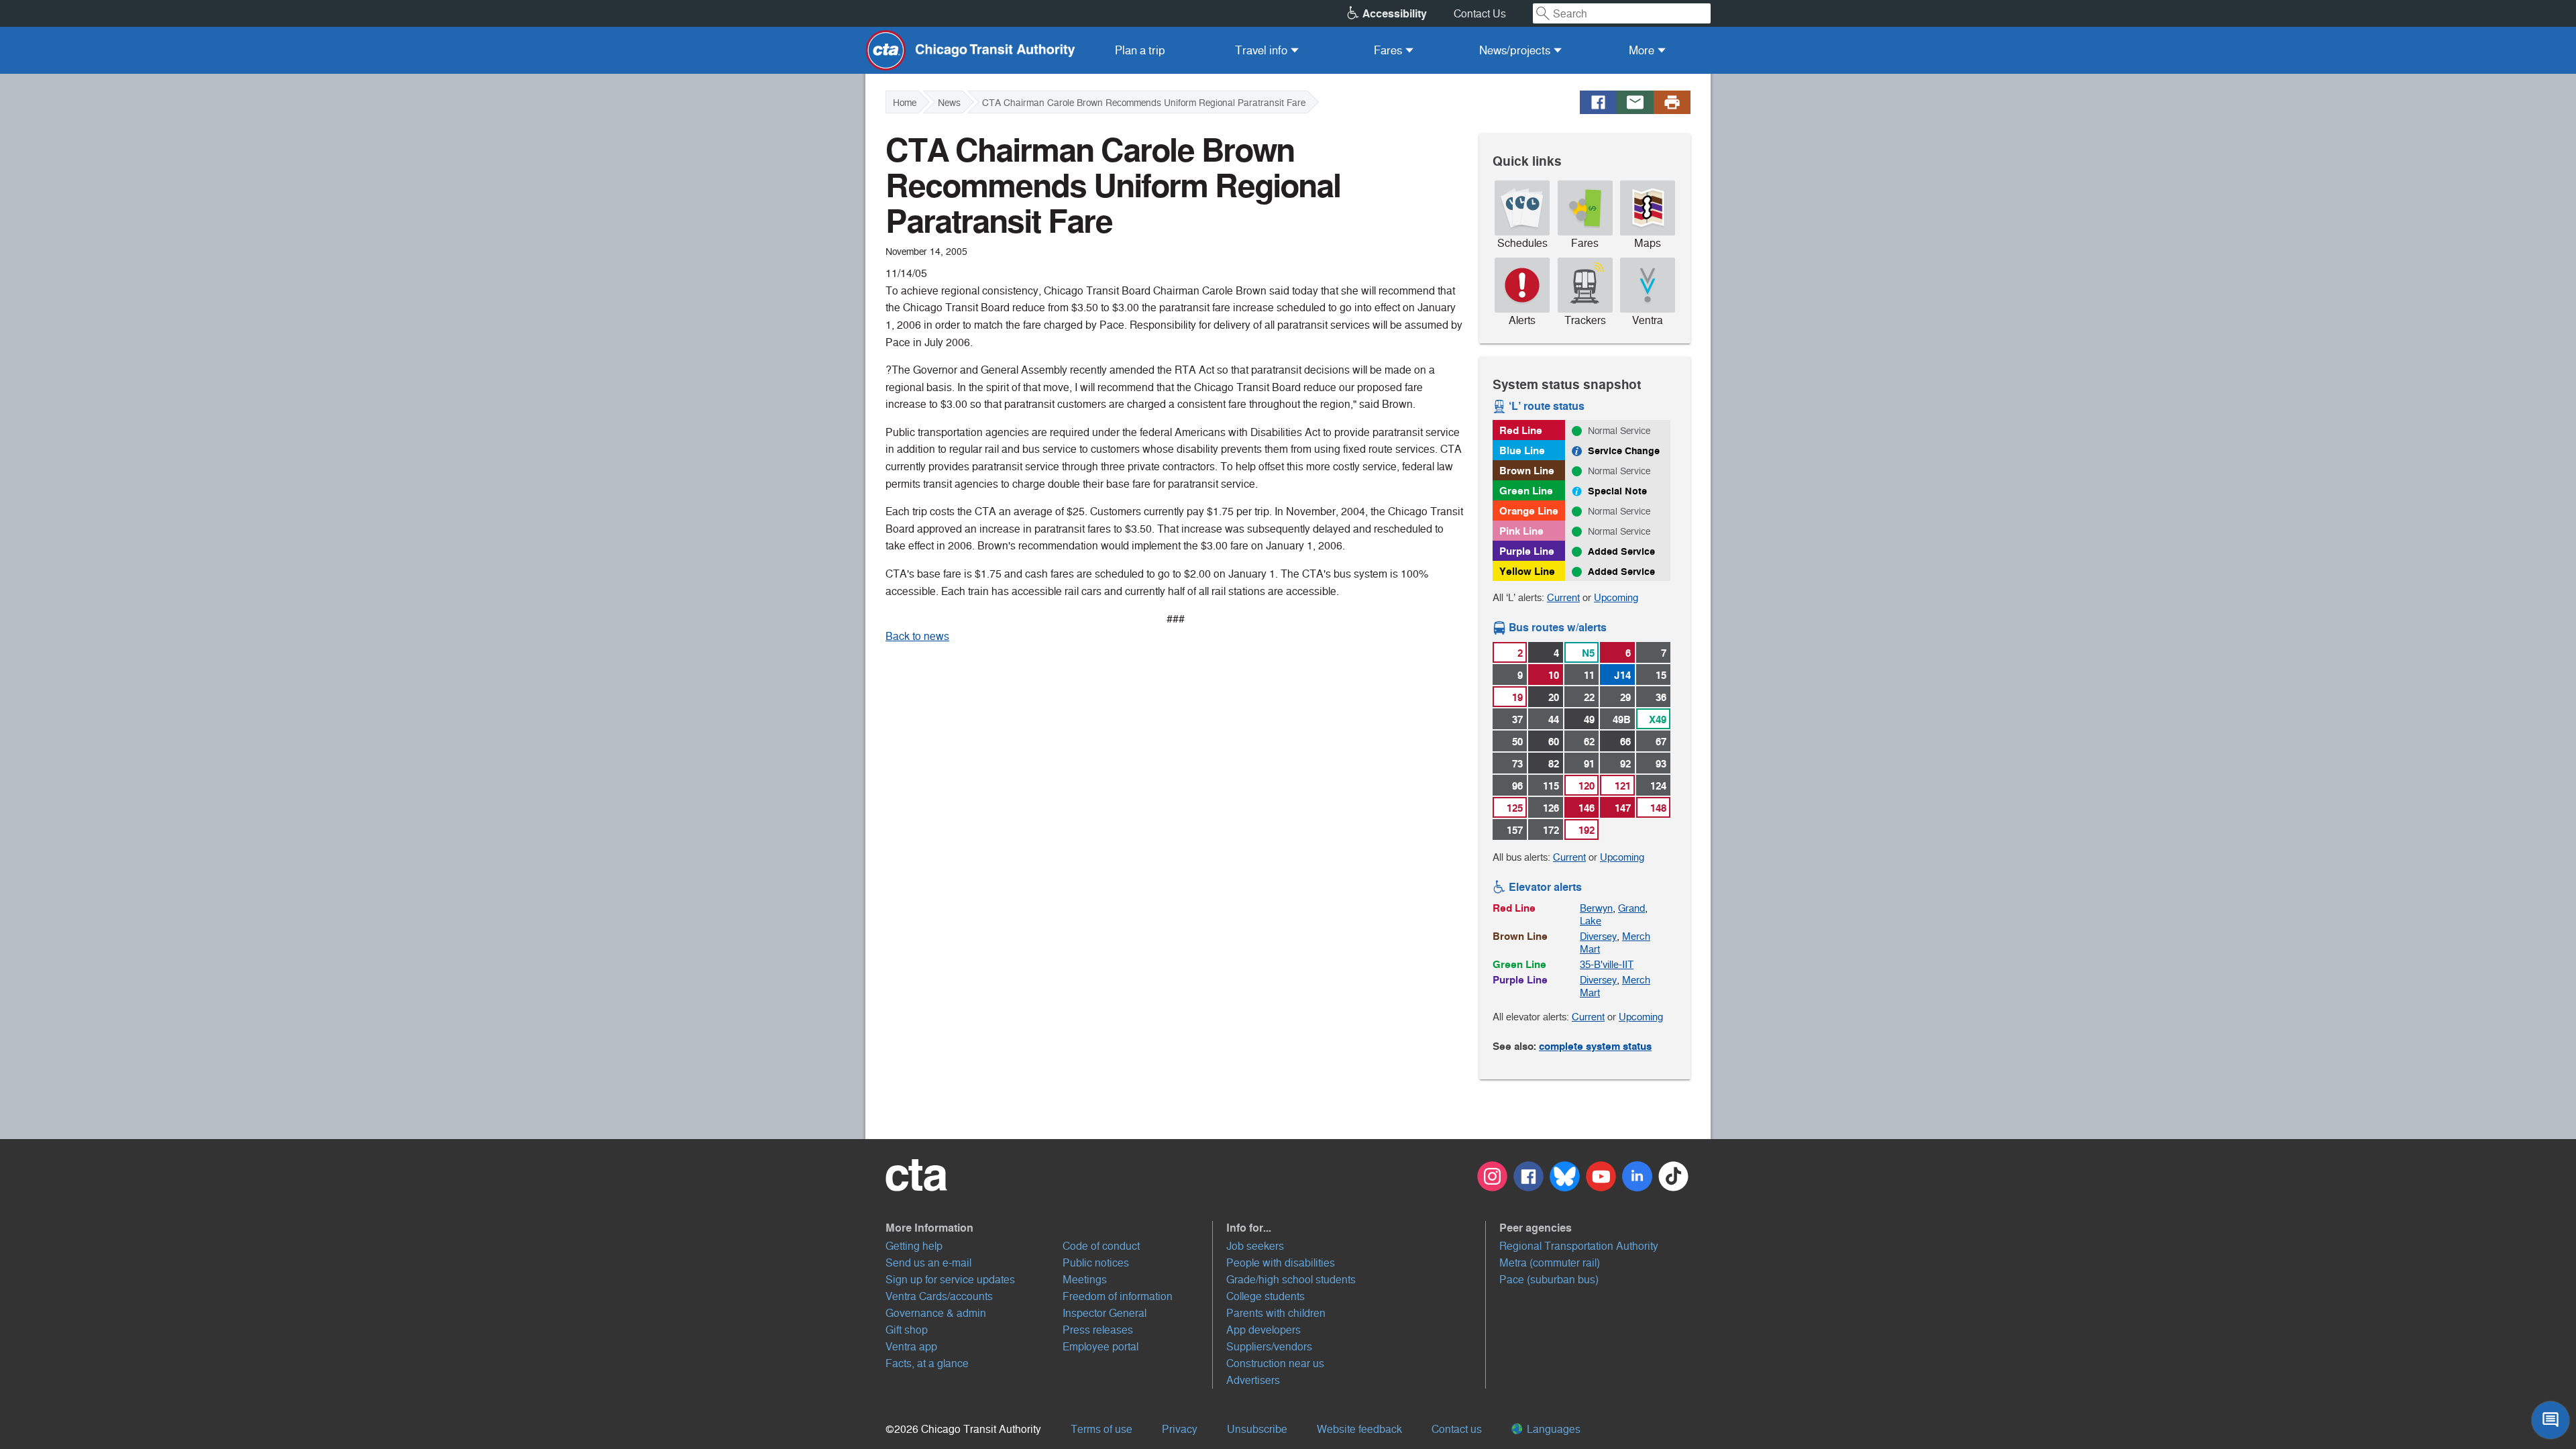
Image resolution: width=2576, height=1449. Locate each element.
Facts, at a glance (927, 1363)
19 (1517, 697)
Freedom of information (1118, 1296)
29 (1625, 697)
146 (1587, 808)
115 (1551, 786)
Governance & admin (936, 1313)
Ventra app (911, 1347)
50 (1517, 742)
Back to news (917, 636)
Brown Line (1527, 471)
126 (1551, 808)
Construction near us (1275, 1363)
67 (1661, 742)
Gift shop (907, 1330)
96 (1517, 786)
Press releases (1098, 1330)
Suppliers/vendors (1269, 1347)
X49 (1658, 719)
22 (1589, 697)
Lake (1591, 921)
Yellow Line (1527, 571)
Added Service (1621, 551)
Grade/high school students (1291, 1280)
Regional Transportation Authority (1579, 1246)
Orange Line (1529, 511)
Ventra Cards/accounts (939, 1296)
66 (1625, 742)
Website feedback (1359, 1429)
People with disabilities (1281, 1263)
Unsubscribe (1257, 1429)
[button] (1049, 1228)
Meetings (1085, 1280)
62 (1589, 742)
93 (1661, 764)
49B (1622, 719)
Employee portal (1101, 1347)
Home (905, 103)
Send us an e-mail (928, 1263)
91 (1589, 764)
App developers (1264, 1330)
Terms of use (1102, 1429)
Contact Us (1480, 14)
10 (1554, 675)
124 (1658, 786)
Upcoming (1616, 597)
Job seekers (1255, 1246)
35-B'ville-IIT (1607, 964)
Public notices (1096, 1263)
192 (1587, 830)
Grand (1631, 908)
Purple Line (1527, 551)
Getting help (914, 1246)
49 (1589, 719)
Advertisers (1253, 1380)
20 (1554, 697)
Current (1563, 597)
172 (1551, 830)
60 (1554, 742)
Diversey (1598, 936)
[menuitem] (1140, 50)
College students (1266, 1296)
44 (1554, 719)
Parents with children (1276, 1313)
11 (1589, 675)
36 (1661, 697)
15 (1661, 675)
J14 (1622, 675)
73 (1517, 764)
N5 (1588, 653)
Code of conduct (1101, 1246)
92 (1625, 764)
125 (1515, 808)
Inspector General (1105, 1313)
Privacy (1180, 1429)
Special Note (1617, 491)
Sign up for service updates (950, 1280)
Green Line (1526, 491)
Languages (1552, 1429)
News (949, 103)
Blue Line (1522, 450)
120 (1587, 786)
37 (1517, 719)
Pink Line (1521, 531)
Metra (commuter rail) (1550, 1263)
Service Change (1624, 451)
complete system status (1595, 1046)
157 (1515, 830)
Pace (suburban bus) (1549, 1280)
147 (1623, 808)
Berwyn (1596, 908)
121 (1623, 786)
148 (1658, 808)
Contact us (1457, 1429)
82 (1554, 764)
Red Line (1521, 430)
